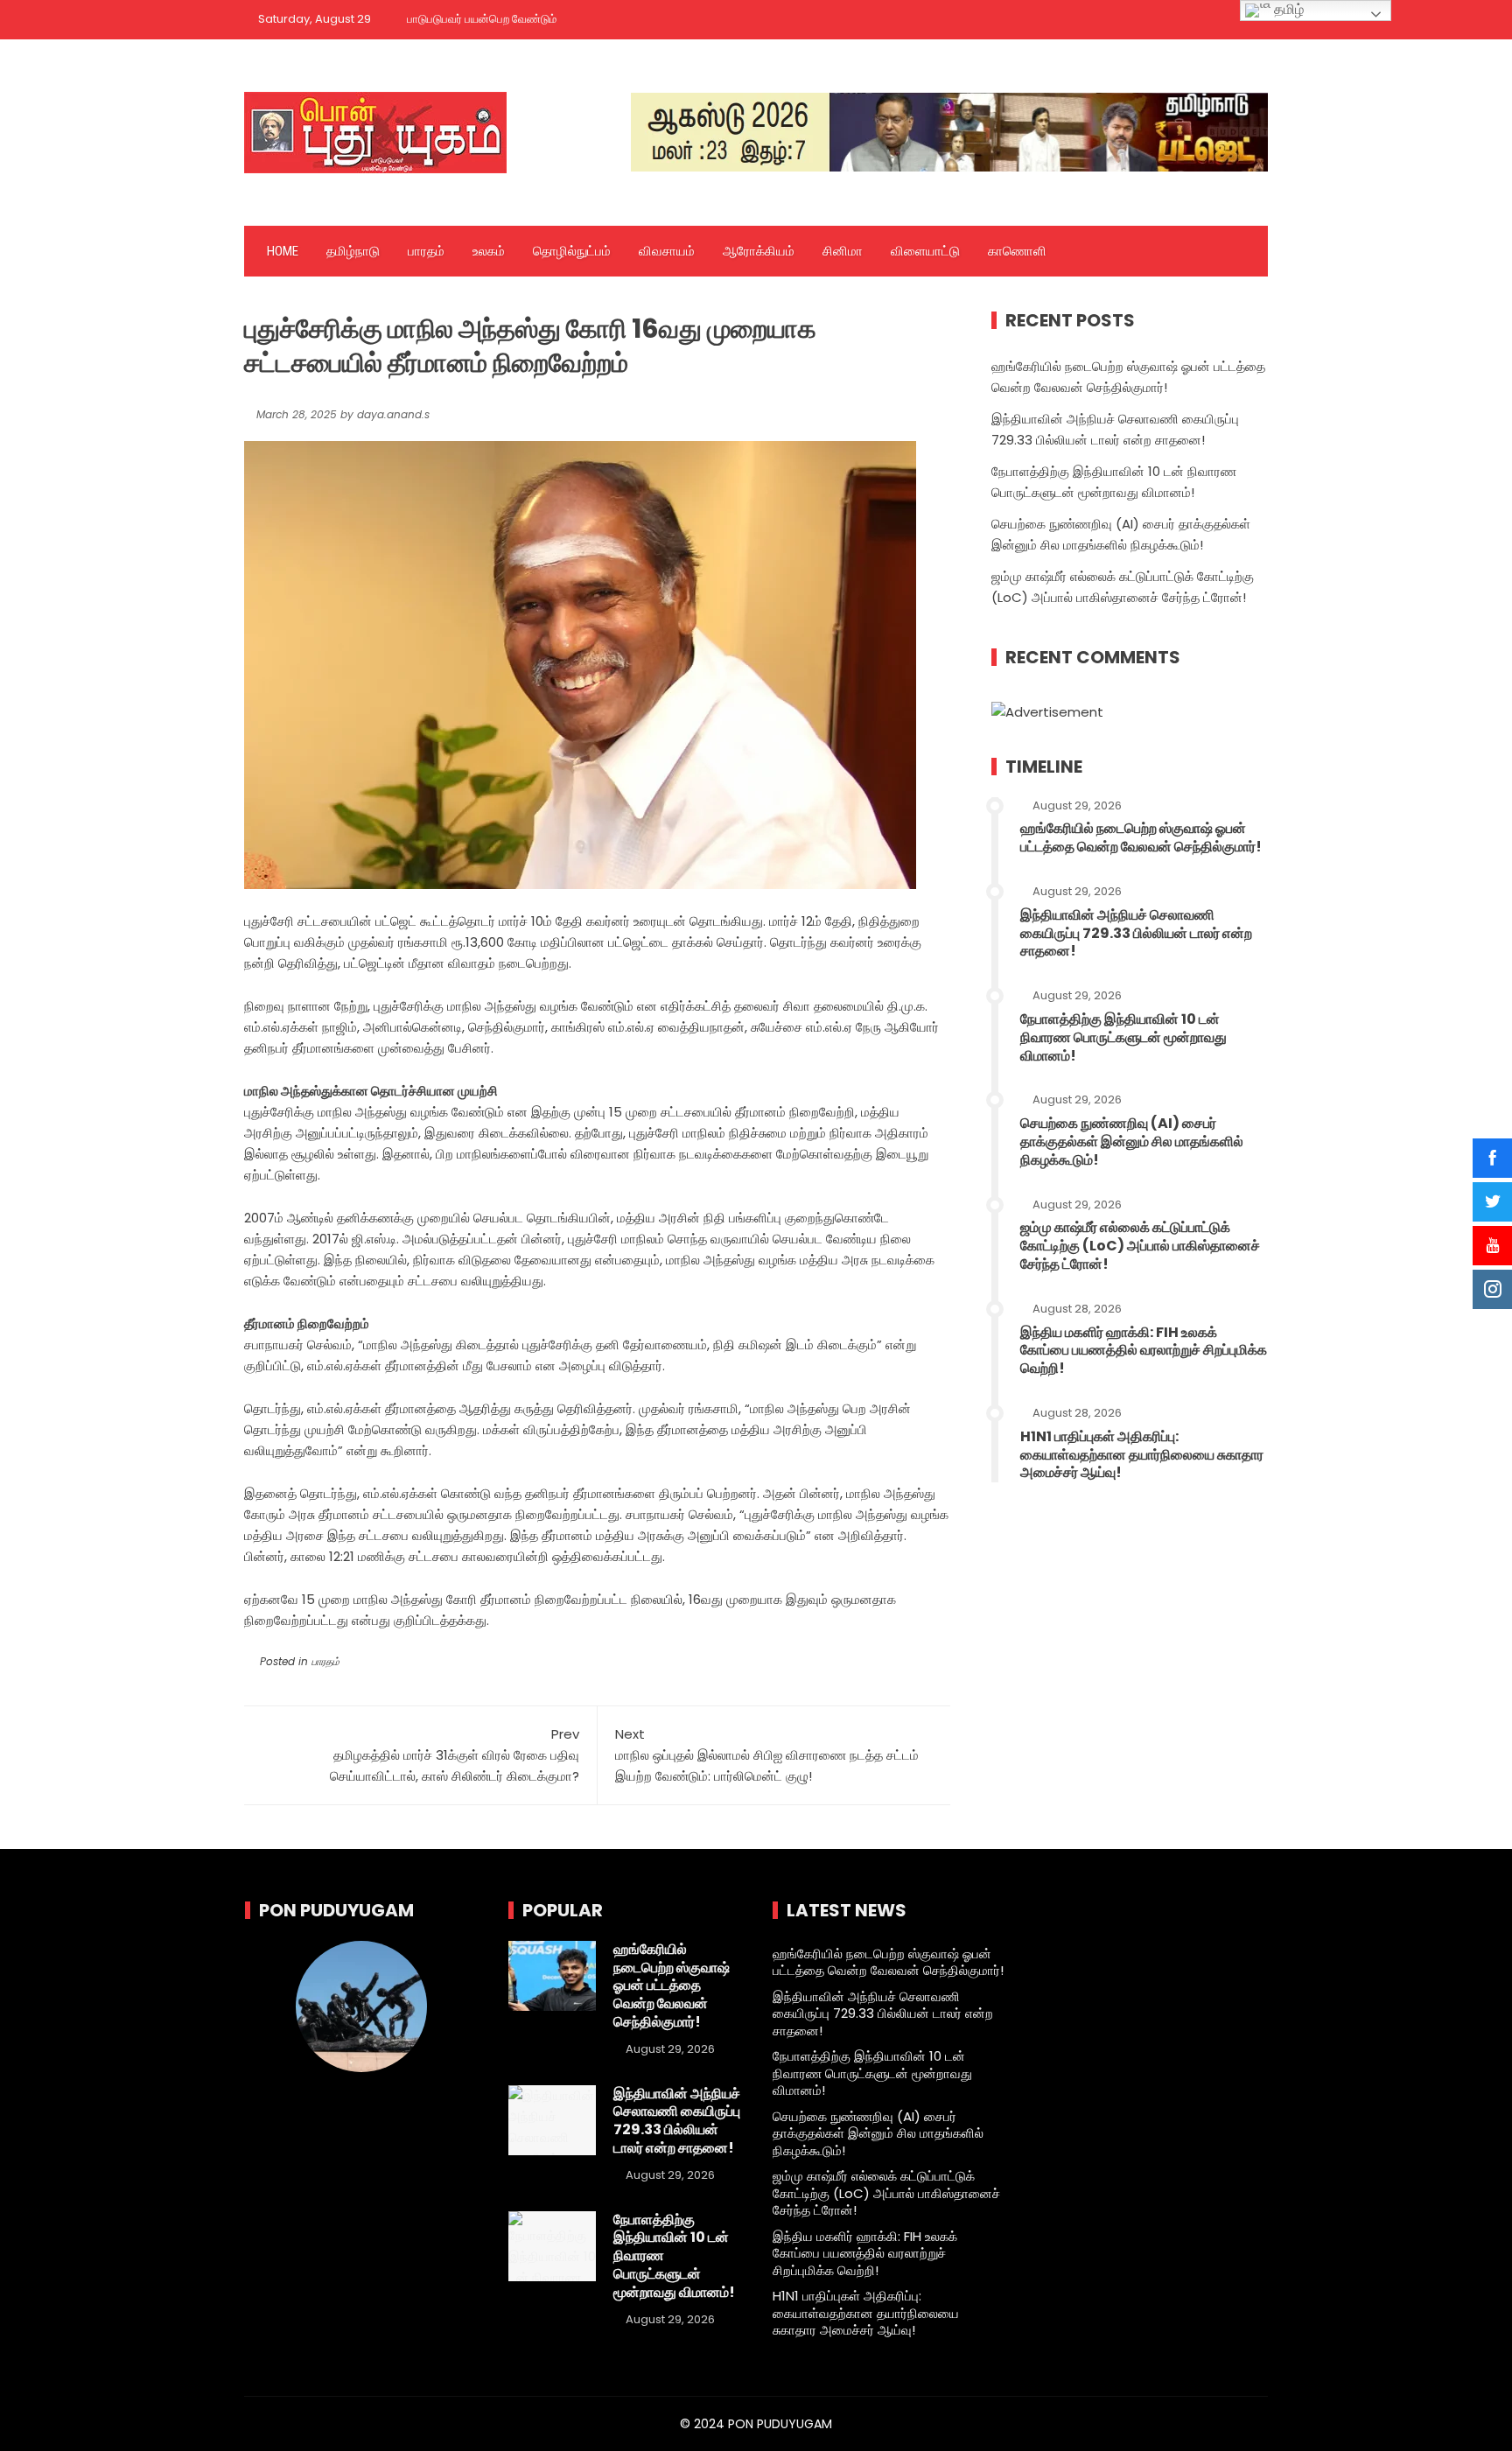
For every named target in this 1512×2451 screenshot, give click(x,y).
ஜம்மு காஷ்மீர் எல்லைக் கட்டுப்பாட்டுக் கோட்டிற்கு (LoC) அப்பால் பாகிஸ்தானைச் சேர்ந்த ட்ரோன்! (1140, 1246)
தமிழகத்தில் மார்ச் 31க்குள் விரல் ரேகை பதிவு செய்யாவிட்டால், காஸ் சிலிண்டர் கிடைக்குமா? (455, 1755)
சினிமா (843, 251)
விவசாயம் (667, 251)
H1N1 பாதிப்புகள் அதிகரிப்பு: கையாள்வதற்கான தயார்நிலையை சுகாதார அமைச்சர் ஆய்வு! (1142, 1455)
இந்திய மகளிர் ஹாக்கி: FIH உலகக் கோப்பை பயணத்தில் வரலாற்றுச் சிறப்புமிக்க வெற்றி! (1144, 1351)
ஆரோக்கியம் (759, 251)
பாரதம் (426, 251)
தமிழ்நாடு (353, 251)
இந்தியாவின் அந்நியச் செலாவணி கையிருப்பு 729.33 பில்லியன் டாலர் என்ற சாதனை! (1136, 933)
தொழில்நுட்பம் (572, 251)
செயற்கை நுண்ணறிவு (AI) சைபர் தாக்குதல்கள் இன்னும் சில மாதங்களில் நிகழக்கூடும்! (1132, 1141)
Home (283, 251)
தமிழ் (1287, 9)
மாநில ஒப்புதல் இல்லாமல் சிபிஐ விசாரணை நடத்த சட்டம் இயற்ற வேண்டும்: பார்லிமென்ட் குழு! (767, 1755)
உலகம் (489, 251)
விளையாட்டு (925, 251)
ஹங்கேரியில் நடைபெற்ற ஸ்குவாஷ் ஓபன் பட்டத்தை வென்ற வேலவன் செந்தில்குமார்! (1141, 837)
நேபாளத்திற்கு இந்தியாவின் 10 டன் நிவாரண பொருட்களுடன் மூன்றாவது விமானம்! (1123, 1037)
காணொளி (1017, 251)
